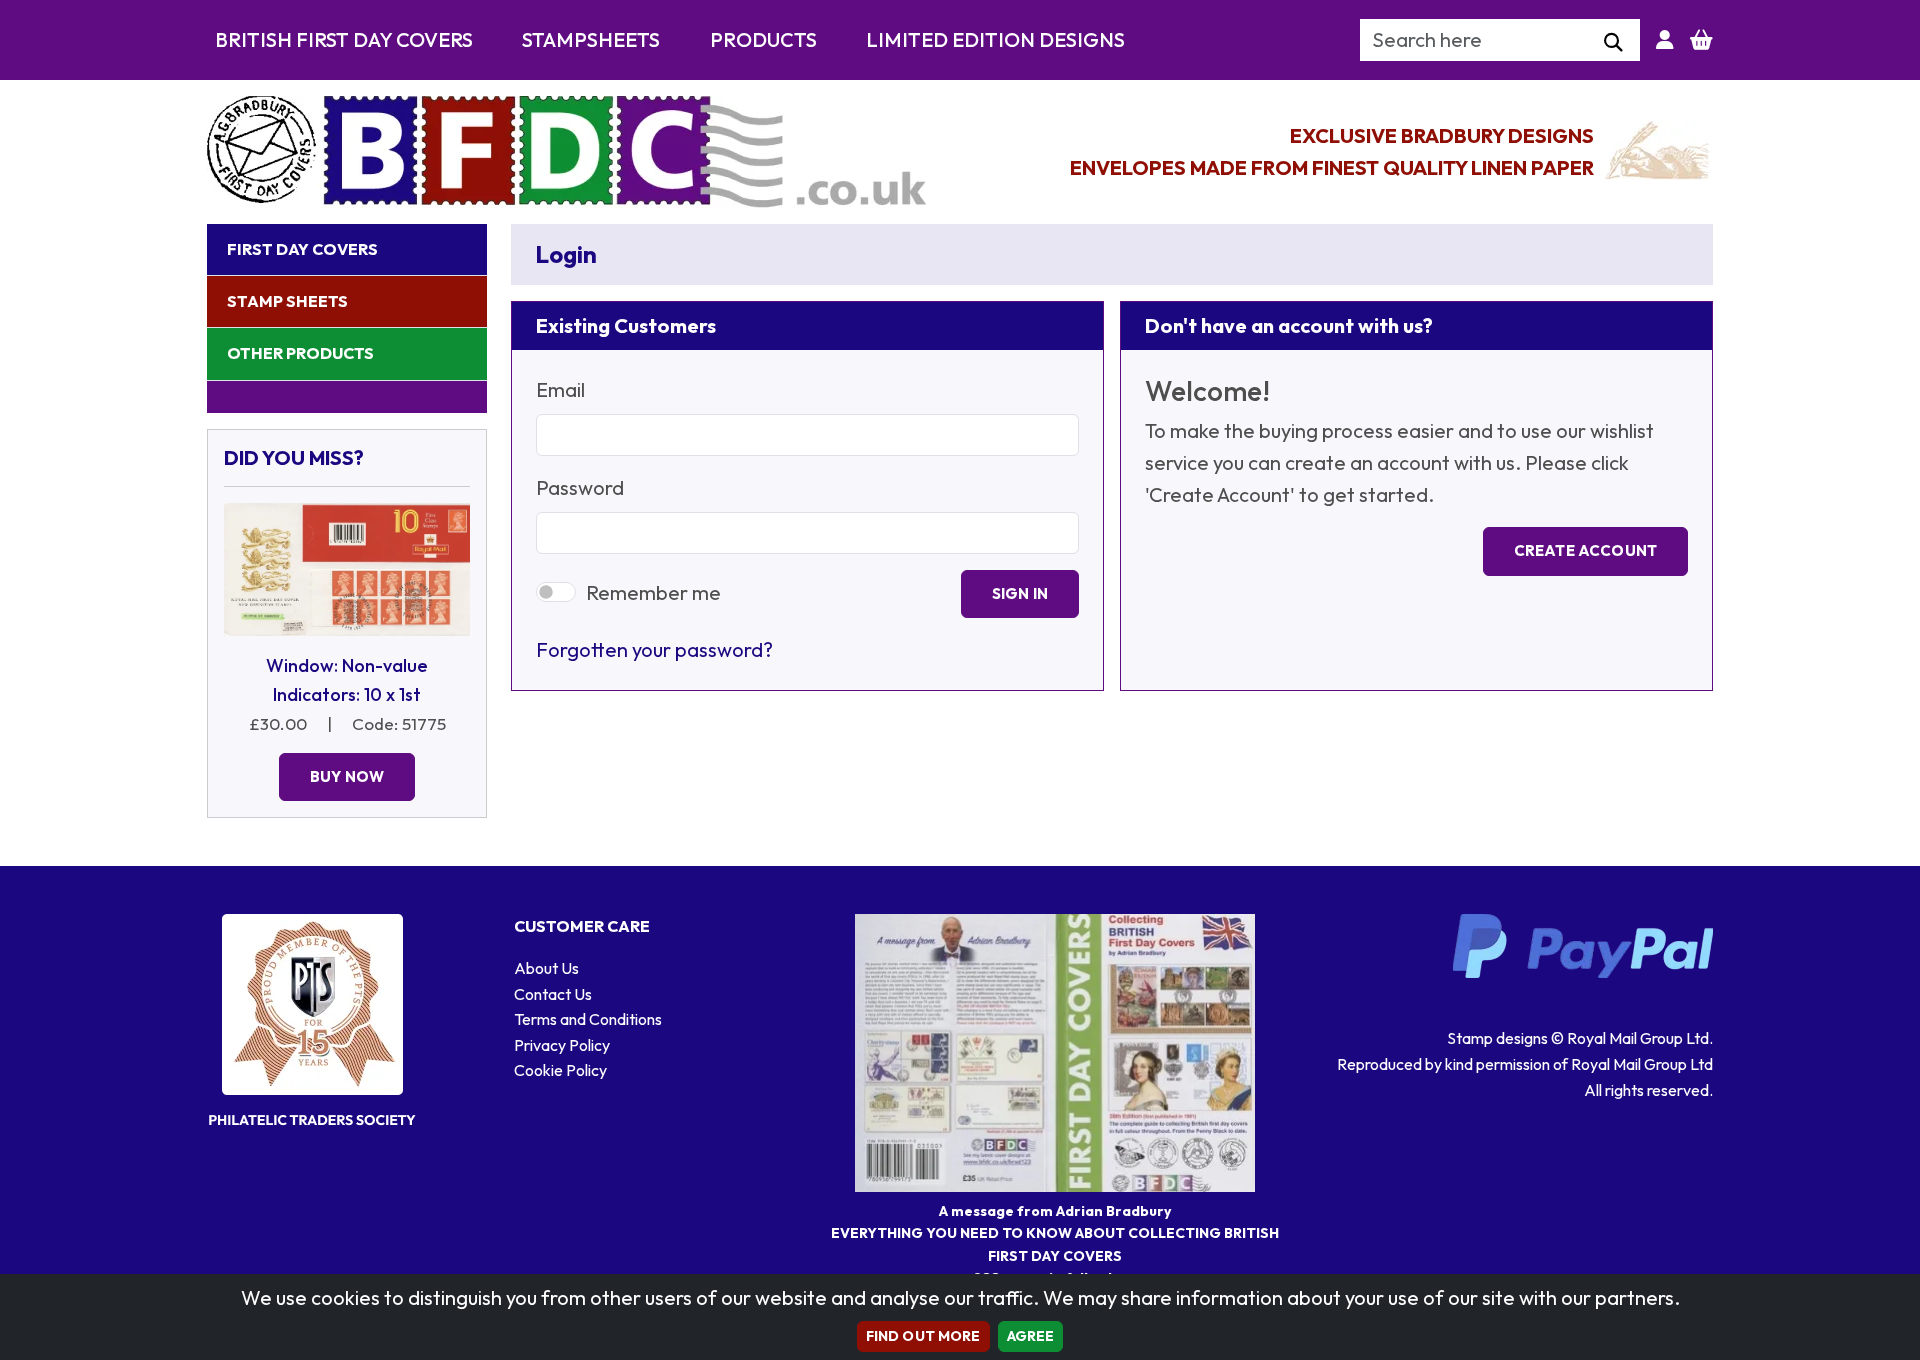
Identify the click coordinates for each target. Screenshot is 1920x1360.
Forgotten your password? (654, 649)
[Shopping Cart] (1701, 40)
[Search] (1613, 43)
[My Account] (1665, 40)
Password (580, 487)
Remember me (653, 592)
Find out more (923, 1336)
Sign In (1020, 593)
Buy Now (347, 776)
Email (560, 389)
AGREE (1031, 1336)
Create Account (1585, 550)
